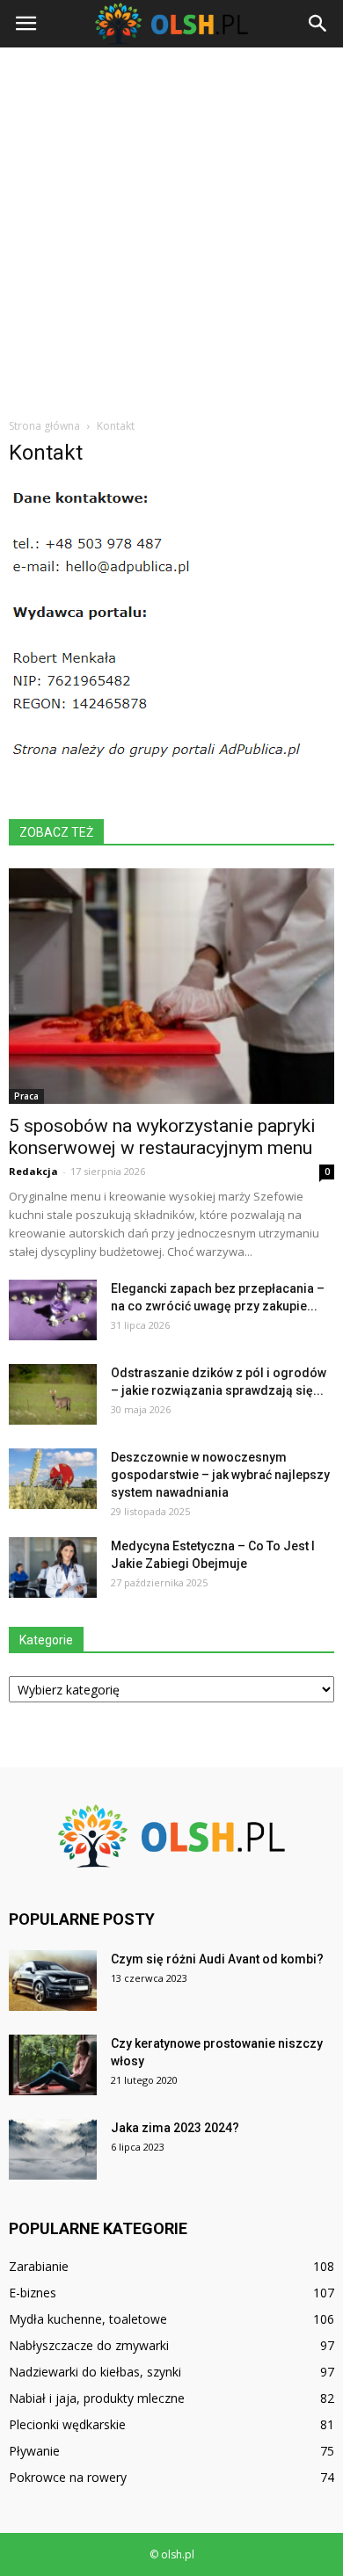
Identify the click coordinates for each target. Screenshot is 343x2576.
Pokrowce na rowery (68, 2477)
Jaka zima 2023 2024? (175, 2128)
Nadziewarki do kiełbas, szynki (95, 2372)
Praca (26, 1096)
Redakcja (33, 1171)
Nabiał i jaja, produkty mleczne (97, 2398)
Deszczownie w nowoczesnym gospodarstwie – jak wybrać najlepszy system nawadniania (220, 1475)
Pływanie (34, 2451)
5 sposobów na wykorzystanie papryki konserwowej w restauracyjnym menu (162, 1137)
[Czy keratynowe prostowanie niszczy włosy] (53, 2065)
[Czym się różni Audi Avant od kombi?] (53, 1981)
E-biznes (33, 2293)
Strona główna (44, 426)
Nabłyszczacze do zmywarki (89, 2345)
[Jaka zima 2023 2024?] (53, 2149)
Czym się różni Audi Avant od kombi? (217, 1959)
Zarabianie (39, 2266)
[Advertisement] (171, 228)
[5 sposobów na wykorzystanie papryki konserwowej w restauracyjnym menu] (171, 986)
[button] (318, 24)
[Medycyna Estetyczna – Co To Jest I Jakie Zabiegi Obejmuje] (53, 1567)
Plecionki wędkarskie (67, 2424)
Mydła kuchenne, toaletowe (88, 2319)
